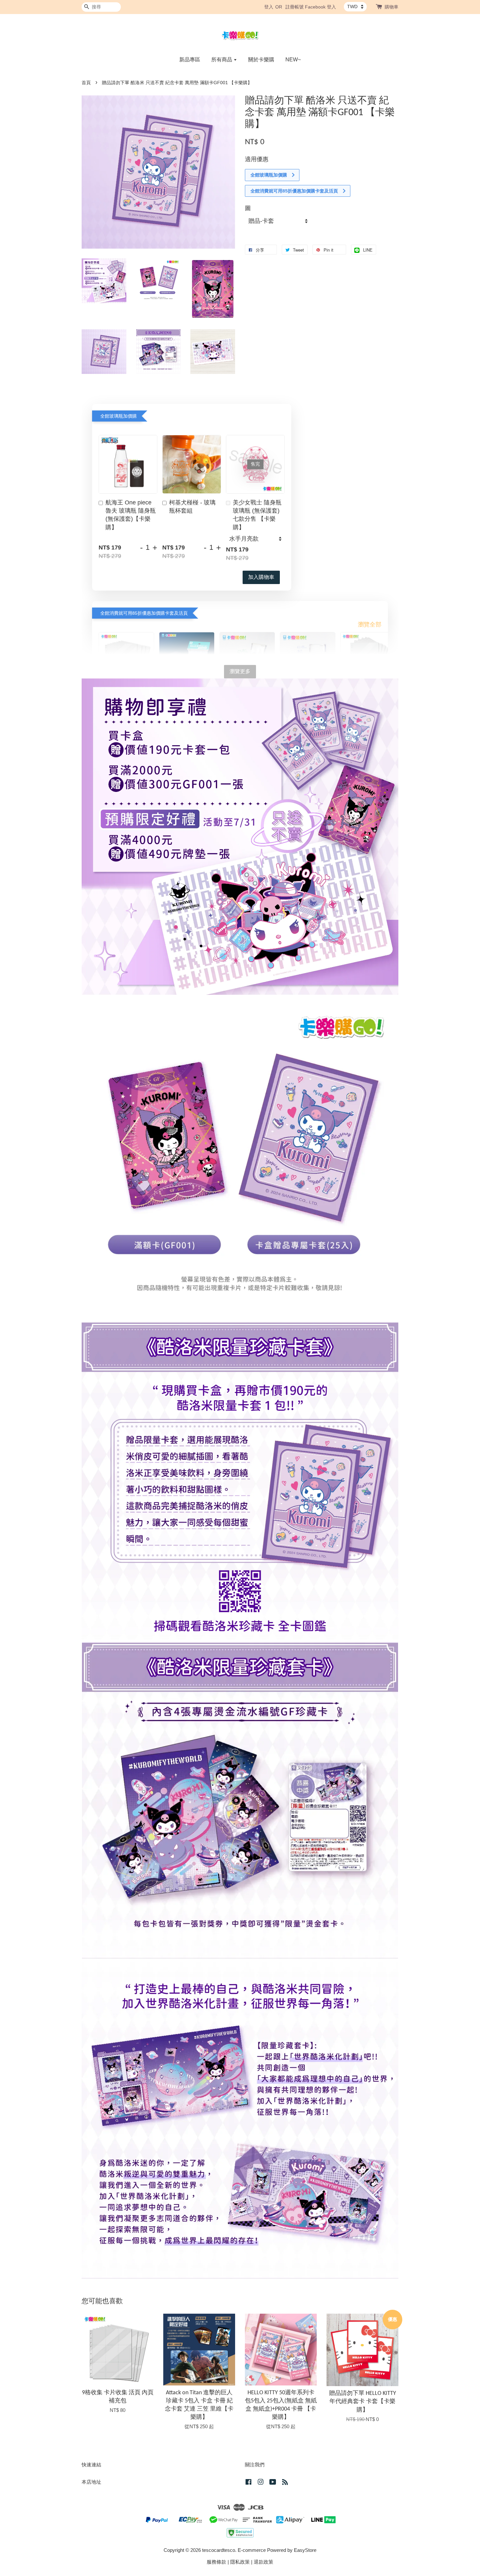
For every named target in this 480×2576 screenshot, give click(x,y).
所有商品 (222, 60)
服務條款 (216, 2562)
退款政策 (264, 2562)
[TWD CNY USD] (355, 7)
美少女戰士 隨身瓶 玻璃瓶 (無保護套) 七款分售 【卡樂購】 (257, 515)
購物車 (392, 7)
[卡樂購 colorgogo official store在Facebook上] (248, 2483)
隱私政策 (240, 2562)
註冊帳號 (295, 7)
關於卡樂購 (261, 60)
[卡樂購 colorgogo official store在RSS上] (285, 2483)
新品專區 (190, 60)
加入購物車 (261, 577)
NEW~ (293, 60)
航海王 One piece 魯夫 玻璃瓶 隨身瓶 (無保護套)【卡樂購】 (131, 515)
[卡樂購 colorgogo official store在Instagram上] (261, 2483)
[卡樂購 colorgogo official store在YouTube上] (273, 2483)
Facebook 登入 (320, 7)
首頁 (86, 83)
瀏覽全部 (370, 625)
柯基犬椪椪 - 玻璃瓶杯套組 (192, 507)
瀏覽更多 (240, 671)
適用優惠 (257, 159)
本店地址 (91, 2482)
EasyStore (305, 2550)
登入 (269, 7)
